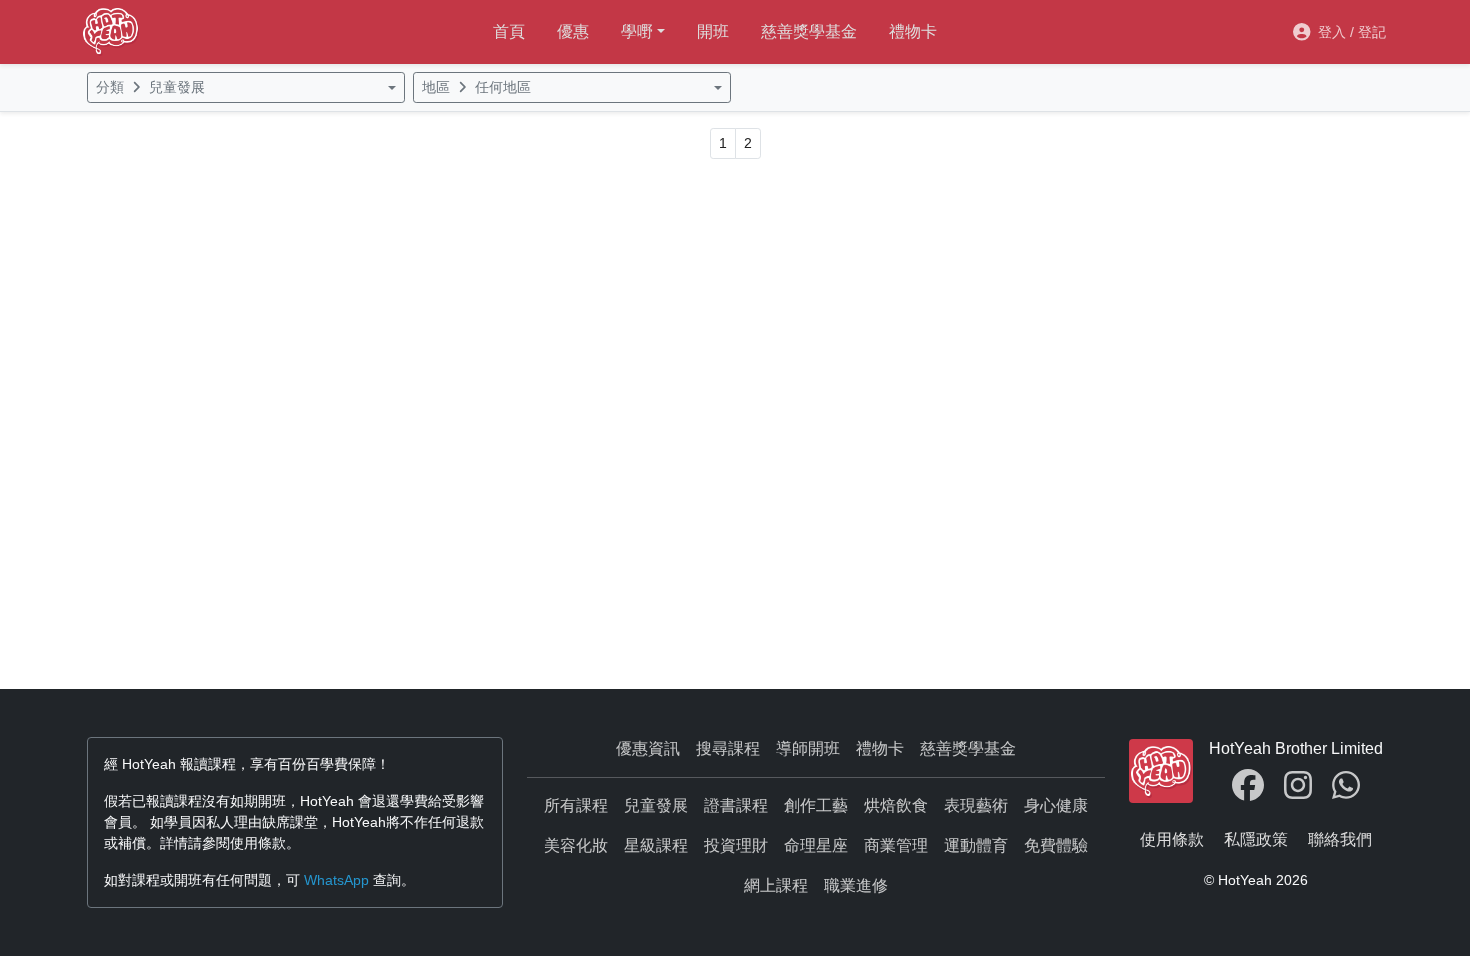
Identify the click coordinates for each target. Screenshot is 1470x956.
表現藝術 (976, 805)
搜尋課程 (728, 748)
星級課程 (656, 845)
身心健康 (1056, 805)
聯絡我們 (1340, 839)
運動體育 (976, 845)
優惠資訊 (648, 748)
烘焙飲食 (896, 805)
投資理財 (736, 845)
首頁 (509, 31)
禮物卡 (913, 31)
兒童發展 (656, 805)
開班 (713, 31)
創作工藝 (816, 805)
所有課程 (576, 805)
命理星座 (816, 845)
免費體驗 (1056, 845)
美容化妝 (576, 845)
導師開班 (808, 748)
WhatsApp (336, 880)
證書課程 (736, 805)
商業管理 (896, 845)
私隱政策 (1256, 839)
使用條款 (1172, 839)
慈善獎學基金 (809, 31)
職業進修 (856, 885)
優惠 (573, 31)
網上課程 (776, 885)
